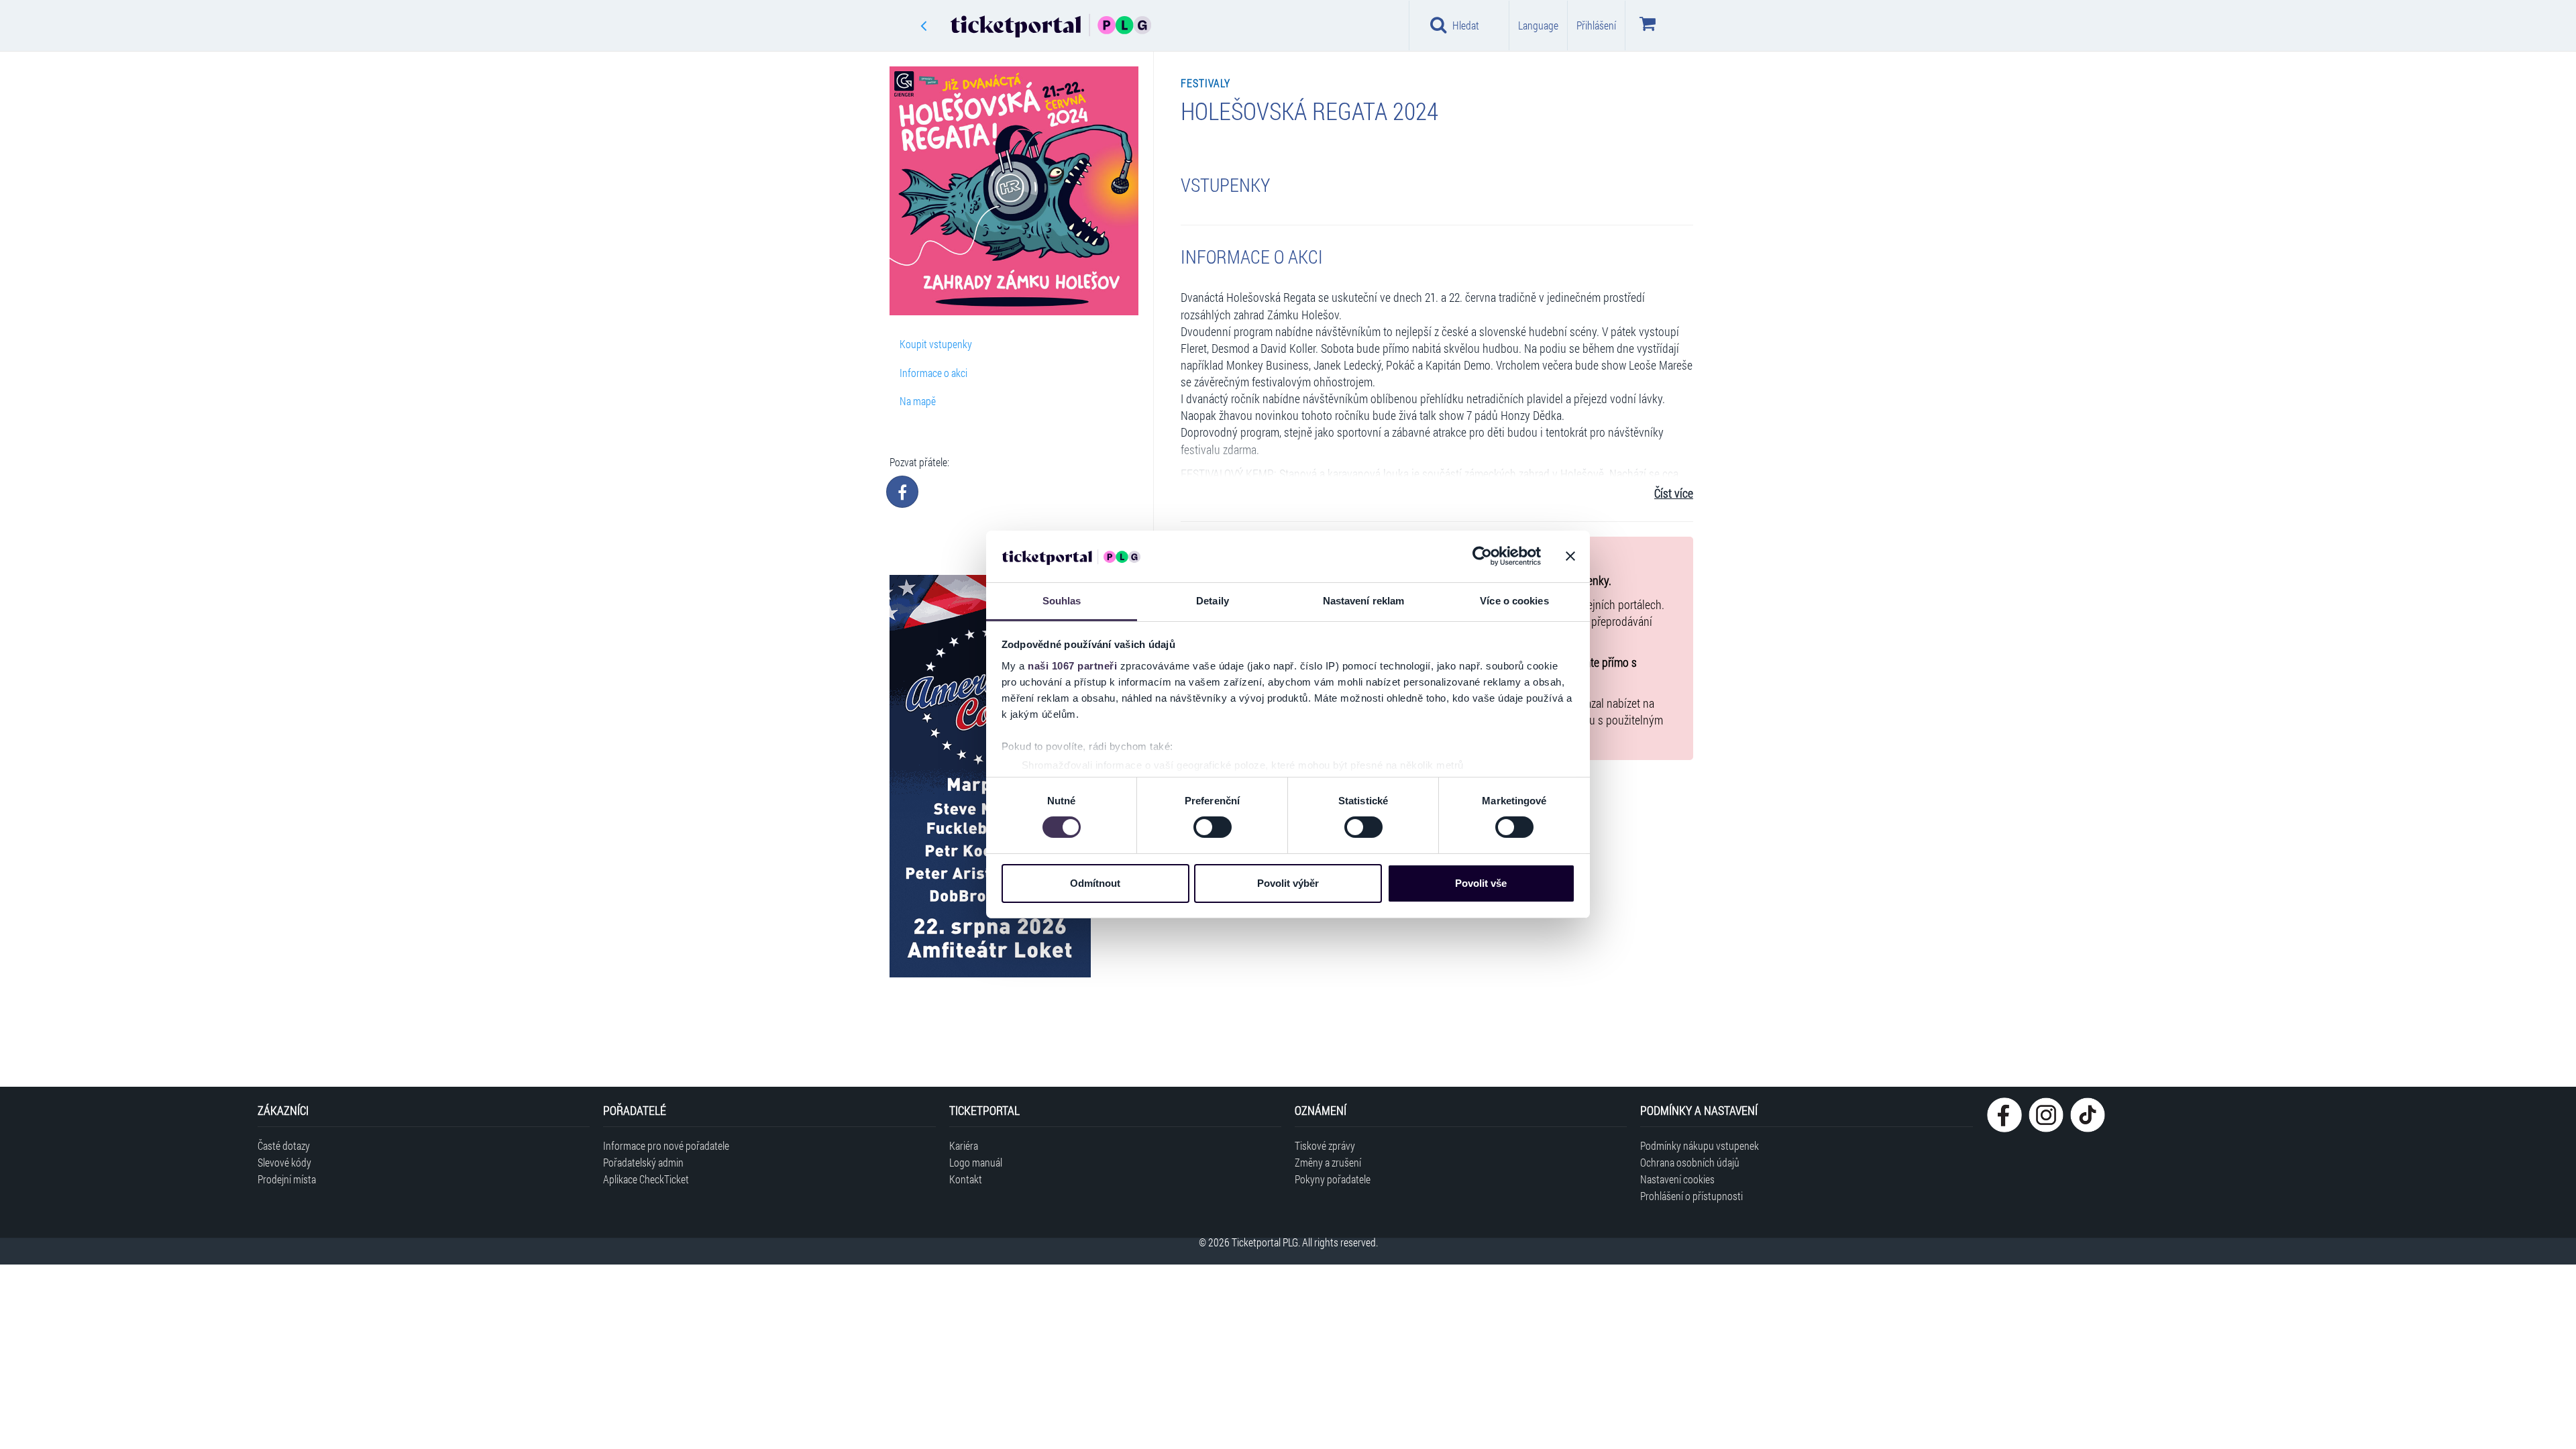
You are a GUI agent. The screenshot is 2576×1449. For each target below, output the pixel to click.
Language (1538, 25)
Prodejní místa (287, 1179)
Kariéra (964, 1145)
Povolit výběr (1288, 883)
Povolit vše (1481, 883)
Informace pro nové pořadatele (666, 1145)
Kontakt (966, 1179)
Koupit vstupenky (936, 344)
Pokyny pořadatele (1333, 1179)
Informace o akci (933, 373)
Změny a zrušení (1328, 1162)
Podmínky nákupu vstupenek (1700, 1145)
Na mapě (918, 401)
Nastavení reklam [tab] (1364, 601)
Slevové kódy (284, 1162)
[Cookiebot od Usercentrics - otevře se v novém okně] (1482, 556)
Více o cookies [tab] (1514, 601)
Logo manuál (976, 1162)
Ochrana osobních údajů (1690, 1162)
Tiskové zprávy (1325, 1145)
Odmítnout (1095, 883)
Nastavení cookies (1677, 1179)
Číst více (1674, 493)
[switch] (1213, 827)
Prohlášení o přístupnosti (1692, 1196)
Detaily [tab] (1213, 601)
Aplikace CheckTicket (646, 1179)
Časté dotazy (284, 1145)
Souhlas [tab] (1062, 601)
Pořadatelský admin (643, 1162)
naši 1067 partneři (1072, 666)
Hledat (1466, 25)
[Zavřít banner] (1570, 556)
